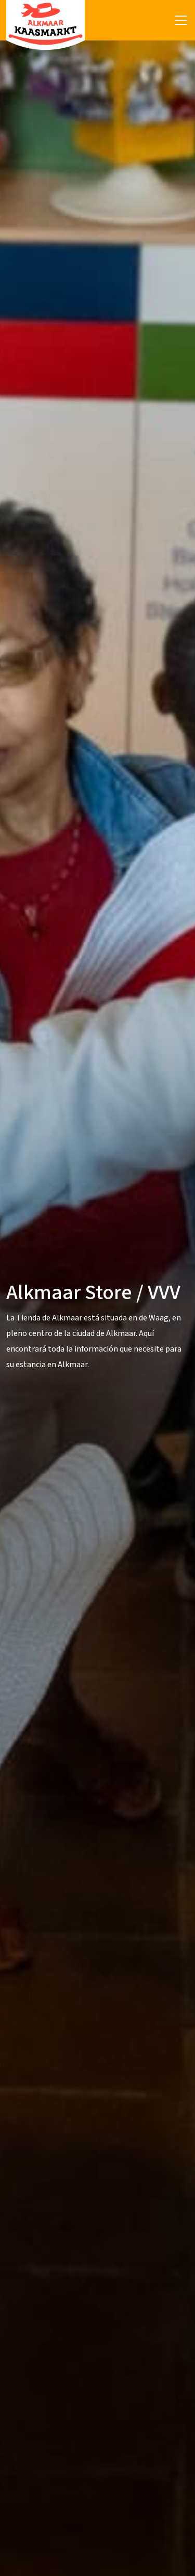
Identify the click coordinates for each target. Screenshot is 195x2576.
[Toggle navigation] (181, 20)
